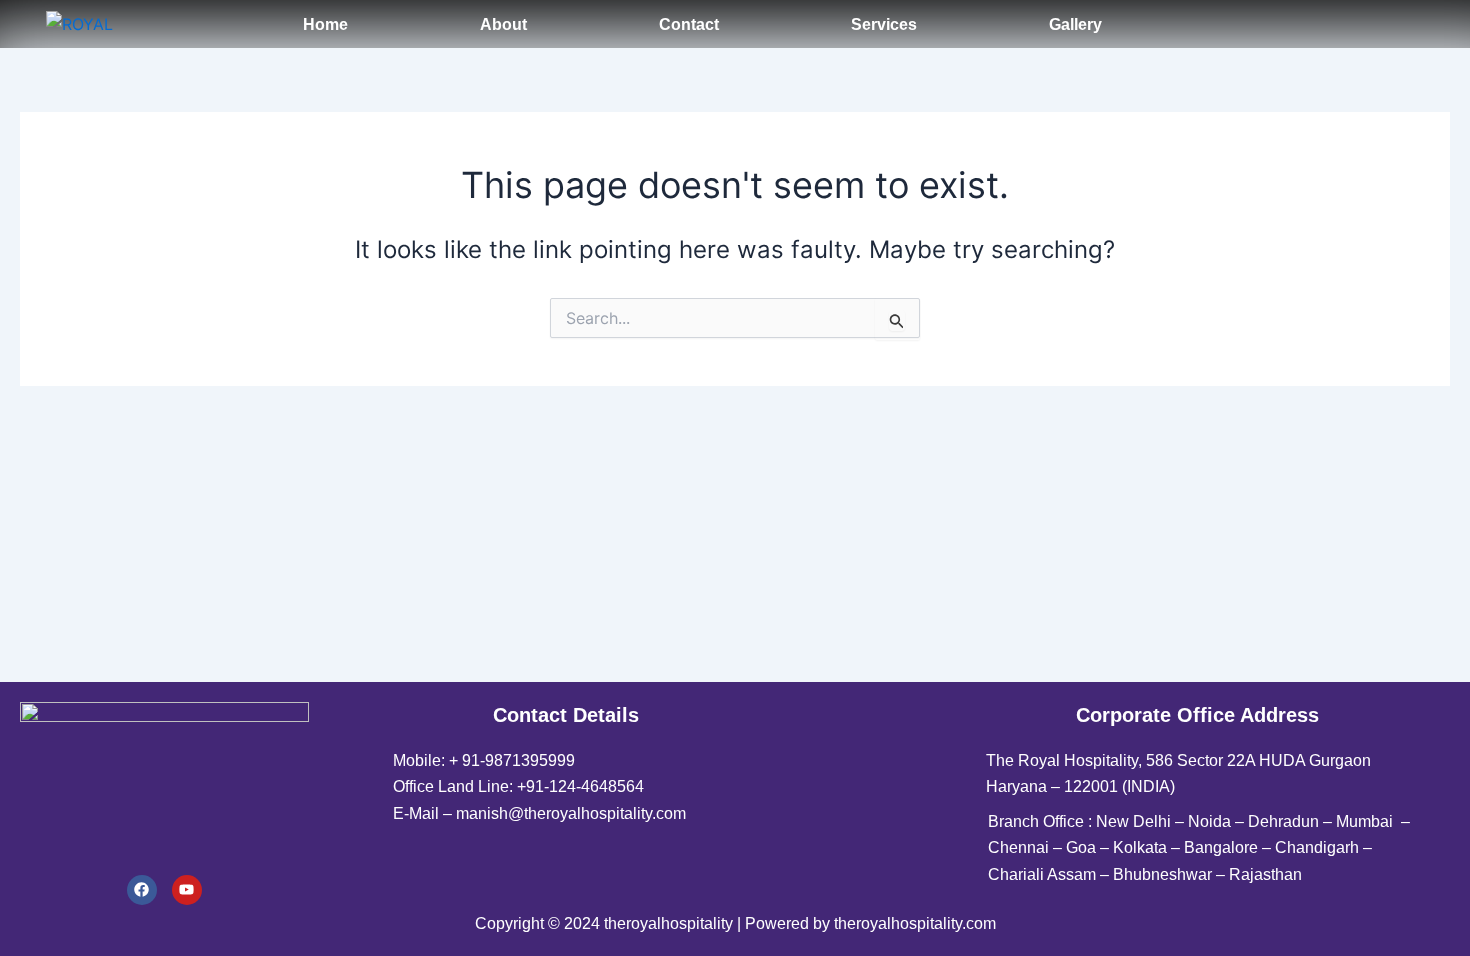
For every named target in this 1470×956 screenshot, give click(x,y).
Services (884, 24)
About (503, 24)
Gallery (1075, 24)
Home (325, 24)
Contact (689, 24)
